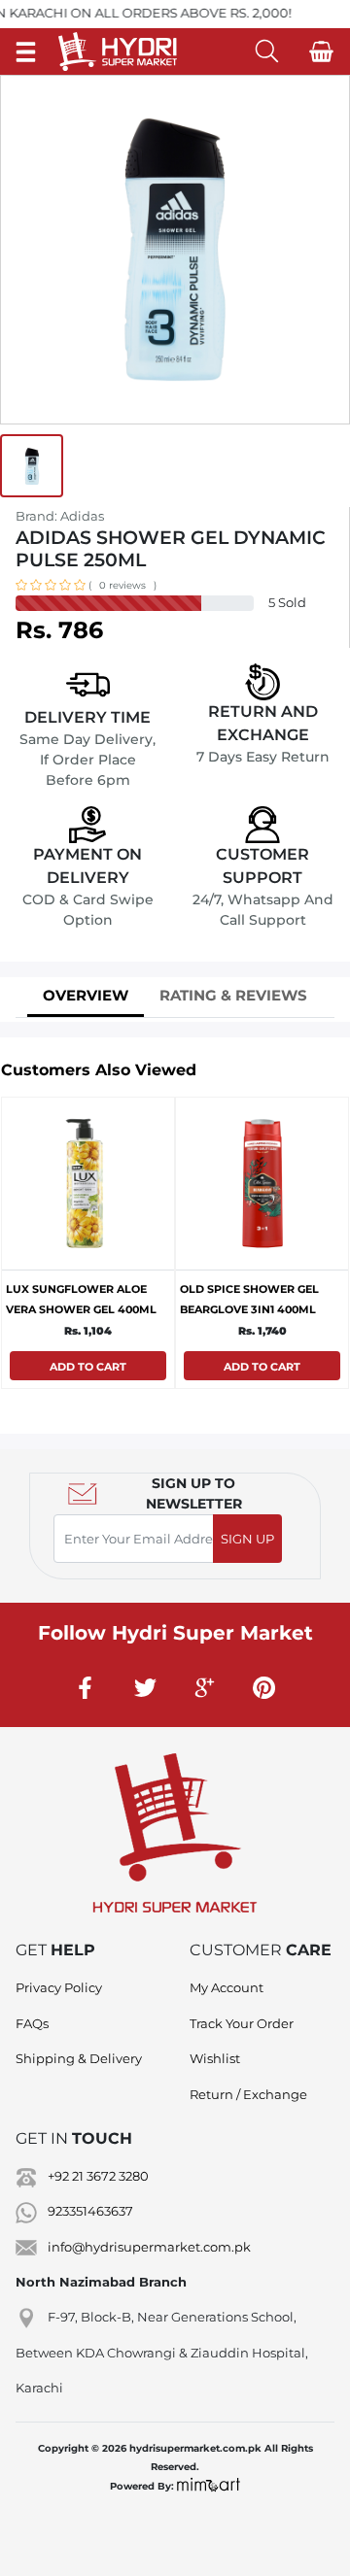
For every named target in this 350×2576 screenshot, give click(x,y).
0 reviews (122, 585)
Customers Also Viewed (99, 1070)
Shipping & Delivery (79, 2058)
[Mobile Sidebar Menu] (26, 51)
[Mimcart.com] (209, 2486)
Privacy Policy (59, 1987)
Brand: (60, 516)
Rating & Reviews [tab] (233, 995)
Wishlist (215, 2058)
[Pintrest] (264, 1687)
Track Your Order (242, 2023)
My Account (227, 1987)
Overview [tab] (86, 995)
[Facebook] (87, 1687)
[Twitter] (146, 1687)
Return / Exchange (248, 2094)
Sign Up (247, 1539)
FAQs (32, 2023)
